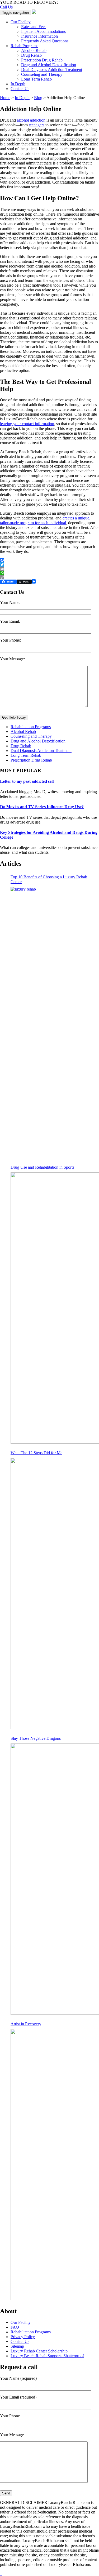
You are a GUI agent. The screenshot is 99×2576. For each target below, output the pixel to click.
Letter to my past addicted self (27, 781)
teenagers (37, 125)
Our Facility (21, 22)
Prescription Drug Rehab (42, 60)
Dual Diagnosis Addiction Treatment (52, 70)
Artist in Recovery (26, 2024)
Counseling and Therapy (42, 74)
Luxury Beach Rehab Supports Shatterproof (47, 2356)
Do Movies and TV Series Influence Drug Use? (42, 807)
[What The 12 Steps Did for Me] (55, 1594)
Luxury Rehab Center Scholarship (39, 2351)
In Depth (18, 84)
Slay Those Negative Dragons (36, 1738)
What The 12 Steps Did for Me (36, 1453)
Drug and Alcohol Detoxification (49, 65)
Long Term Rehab (36, 79)
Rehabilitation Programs (31, 727)
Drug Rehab (31, 55)
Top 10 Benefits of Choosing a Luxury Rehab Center (49, 879)
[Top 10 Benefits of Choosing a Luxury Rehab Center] (55, 1022)
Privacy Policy (23, 2337)
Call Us (6, 7)
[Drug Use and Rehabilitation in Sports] (55, 1308)
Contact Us (20, 89)
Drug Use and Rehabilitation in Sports (42, 1167)
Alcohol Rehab (34, 50)
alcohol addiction (31, 120)
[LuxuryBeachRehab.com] (34, 12)
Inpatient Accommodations (43, 31)
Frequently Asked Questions (45, 41)
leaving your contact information (27, 424)
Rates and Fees (34, 27)
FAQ (15, 2327)
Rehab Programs (24, 46)
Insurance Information (39, 36)
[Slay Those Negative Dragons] (55, 1879)
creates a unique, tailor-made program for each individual (45, 520)
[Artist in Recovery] (55, 2165)
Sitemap (17, 2346)
